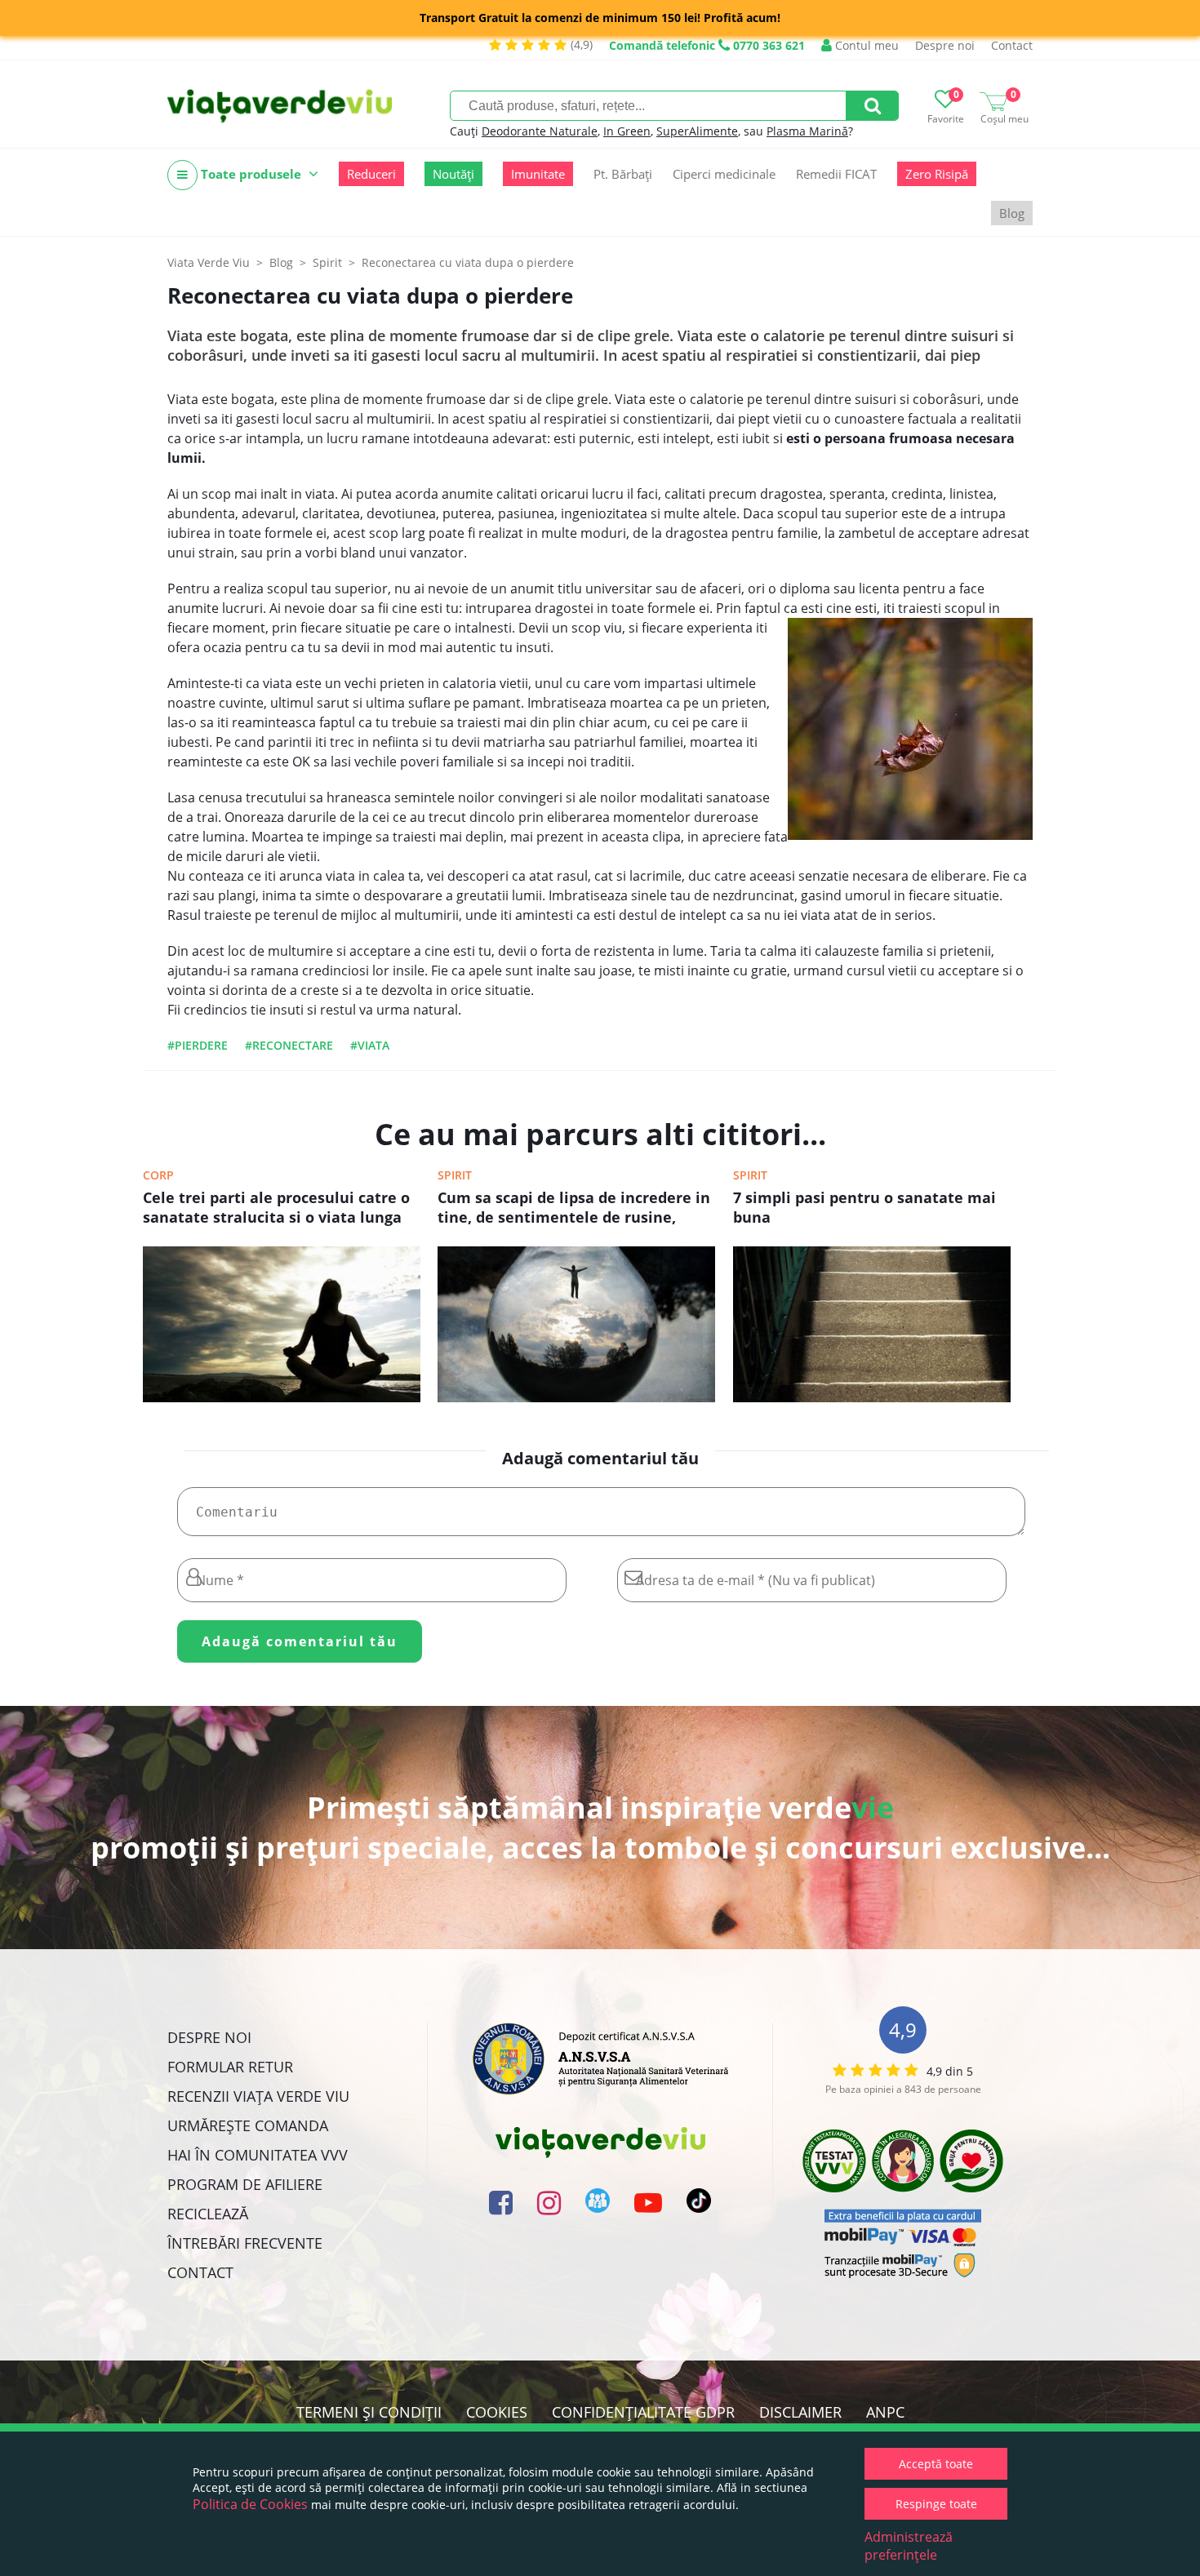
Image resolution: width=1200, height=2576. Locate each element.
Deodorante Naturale (540, 131)
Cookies (497, 2412)
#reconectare (289, 1045)
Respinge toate (936, 2504)
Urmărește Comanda (248, 2125)
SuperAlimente (697, 131)
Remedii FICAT (836, 174)
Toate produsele (251, 174)
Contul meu (865, 45)
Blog (1012, 213)
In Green (627, 131)
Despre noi (945, 45)
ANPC (885, 2412)
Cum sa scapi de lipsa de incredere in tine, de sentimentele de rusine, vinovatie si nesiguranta (574, 1209)
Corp (158, 1175)
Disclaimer (800, 2412)
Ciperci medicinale (724, 174)
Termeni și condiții (369, 2412)
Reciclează (208, 2214)
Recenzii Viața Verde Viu (258, 2096)
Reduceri (371, 174)
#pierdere (198, 1045)
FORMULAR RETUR (230, 2067)
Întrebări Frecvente (245, 2243)
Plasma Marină (807, 131)
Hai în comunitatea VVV (258, 2155)
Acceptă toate (936, 2464)
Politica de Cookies (250, 2504)
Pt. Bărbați (623, 174)
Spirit (455, 1175)
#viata (370, 1045)
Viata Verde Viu (209, 262)
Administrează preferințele (909, 2546)
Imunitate (538, 174)
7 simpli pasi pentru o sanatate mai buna (864, 1207)
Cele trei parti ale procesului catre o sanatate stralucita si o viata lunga (276, 1207)
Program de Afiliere (245, 2184)
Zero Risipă (937, 174)
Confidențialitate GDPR (643, 2412)
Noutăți (453, 174)
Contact (1012, 45)
